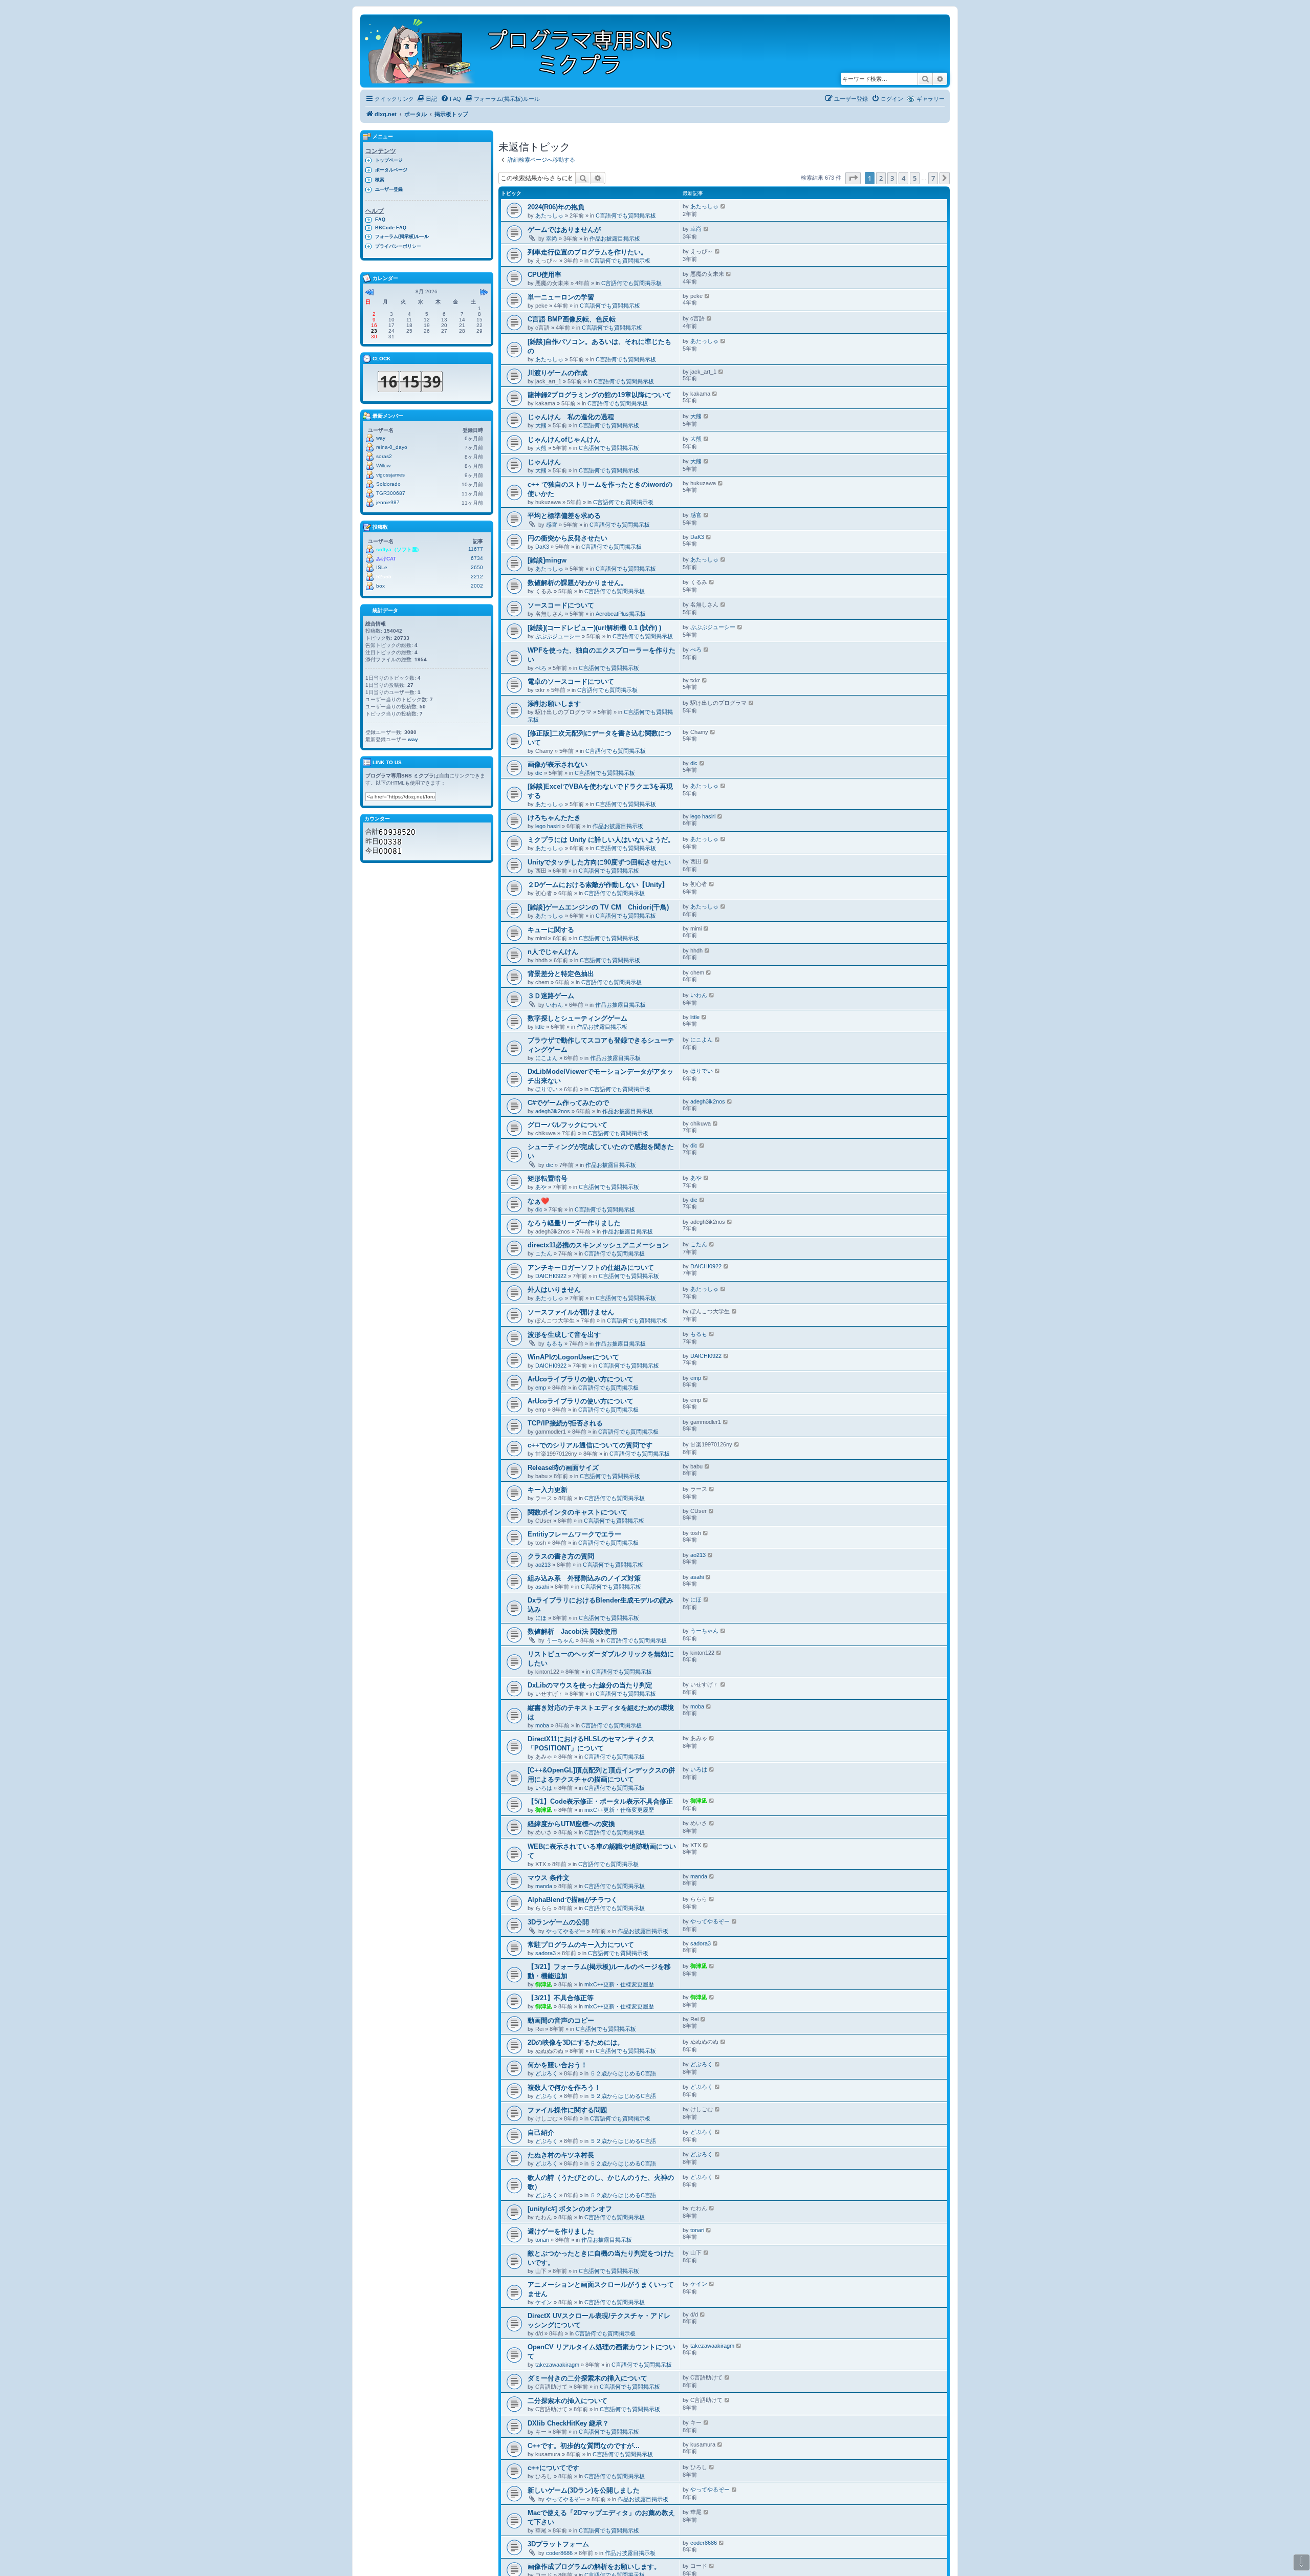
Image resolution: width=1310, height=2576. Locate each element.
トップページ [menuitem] (389, 160)
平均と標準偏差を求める (564, 516)
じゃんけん (544, 462)
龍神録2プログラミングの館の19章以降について (599, 395)
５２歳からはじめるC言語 (623, 2073)
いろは (544, 1788)
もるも (554, 1344)
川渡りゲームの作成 (558, 373)
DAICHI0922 (551, 1276)
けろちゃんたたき (554, 818)
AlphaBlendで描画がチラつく (573, 1900)
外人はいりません (554, 1290)
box (380, 586)
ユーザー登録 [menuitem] (389, 189)
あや (541, 1187)
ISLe (382, 567)
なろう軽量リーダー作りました (574, 1223)
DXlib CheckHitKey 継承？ (568, 2423)
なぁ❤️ (538, 1201)
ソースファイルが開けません (571, 1312)
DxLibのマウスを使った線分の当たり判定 (590, 1685)
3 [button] (892, 178)
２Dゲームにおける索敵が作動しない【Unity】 (598, 885)
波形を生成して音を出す (564, 1335)
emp (541, 1388)
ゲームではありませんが (564, 230)
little (540, 1027)
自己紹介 (541, 2133)
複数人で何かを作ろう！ (564, 2087)
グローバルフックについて (567, 1125)
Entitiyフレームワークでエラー (574, 1534)
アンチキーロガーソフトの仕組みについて (591, 1268)
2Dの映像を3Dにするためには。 (576, 2042)
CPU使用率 (544, 275)
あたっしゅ (549, 215)
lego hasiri (548, 826)
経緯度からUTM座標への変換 (571, 1824)
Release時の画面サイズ (563, 1468)
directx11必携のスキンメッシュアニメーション (598, 1245)
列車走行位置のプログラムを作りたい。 (587, 252)
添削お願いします (554, 703)
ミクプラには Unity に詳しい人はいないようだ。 (601, 840)
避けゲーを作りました (561, 2231)
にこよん (547, 1058)
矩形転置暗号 (548, 1178)
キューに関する (551, 930)
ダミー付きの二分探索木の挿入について (587, 2378)
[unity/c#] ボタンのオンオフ (570, 2209)
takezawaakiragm (557, 2365)
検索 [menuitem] (380, 180)
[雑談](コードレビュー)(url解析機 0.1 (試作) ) (594, 628)
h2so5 (384, 577)
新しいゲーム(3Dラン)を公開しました (584, 2490)
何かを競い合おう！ (558, 2065)
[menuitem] (427, 99)
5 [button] (915, 178)
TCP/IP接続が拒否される (565, 1423)
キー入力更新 (548, 1490)
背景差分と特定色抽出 (561, 974)
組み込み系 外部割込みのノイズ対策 (584, 1578)
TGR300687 (391, 493)
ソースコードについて (561, 605)
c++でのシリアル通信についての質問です (590, 1445)
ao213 (543, 1565)
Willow (383, 466)
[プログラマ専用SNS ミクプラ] (527, 51)
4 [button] (903, 178)
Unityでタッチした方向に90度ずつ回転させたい (599, 862)
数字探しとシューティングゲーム (577, 1018)
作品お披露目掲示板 (615, 239)
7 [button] (933, 178)
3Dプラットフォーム (558, 2544)
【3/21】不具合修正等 (561, 1998)
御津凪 (544, 1810)
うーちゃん (560, 1640)
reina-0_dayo (392, 447)
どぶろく (547, 2073)
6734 (477, 558)
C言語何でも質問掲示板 (626, 215)
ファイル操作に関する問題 (571, 2110)
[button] (853, 178)
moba (542, 1725)
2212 (477, 577)
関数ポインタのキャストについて (577, 1512)
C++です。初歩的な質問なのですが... (584, 2446)
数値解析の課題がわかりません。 (577, 583)
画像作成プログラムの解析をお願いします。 (594, 2567)
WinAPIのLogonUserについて (573, 1357)
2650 (477, 567)
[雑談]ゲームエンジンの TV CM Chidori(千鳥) (598, 907)
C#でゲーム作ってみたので (568, 1103)
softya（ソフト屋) (397, 549)
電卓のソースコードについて (571, 681)
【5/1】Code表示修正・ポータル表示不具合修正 (600, 1801)
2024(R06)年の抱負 (556, 207)
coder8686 (559, 2553)
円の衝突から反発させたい (567, 538)
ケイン (544, 2302)
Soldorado (388, 484)
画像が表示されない (558, 764)
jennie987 (388, 502)
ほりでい (547, 1089)
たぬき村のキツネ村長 (561, 2155)
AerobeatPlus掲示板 (621, 614)
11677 (476, 549)
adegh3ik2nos (553, 1111)
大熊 (541, 425)
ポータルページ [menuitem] (391, 170)
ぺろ (541, 668)
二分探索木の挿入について (567, 2401)
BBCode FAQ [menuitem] (391, 228)
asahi (542, 1587)
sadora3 (545, 1953)
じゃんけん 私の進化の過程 (571, 417)
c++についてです (553, 2468)
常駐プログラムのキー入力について (581, 1945)
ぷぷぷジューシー (558, 636)
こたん (544, 1253)
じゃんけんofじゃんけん (564, 439)
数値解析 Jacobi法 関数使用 (572, 1631)
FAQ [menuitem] (380, 220)
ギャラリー (931, 99)
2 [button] (881, 178)
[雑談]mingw (547, 560)
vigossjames (390, 475)
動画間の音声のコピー (561, 2020)
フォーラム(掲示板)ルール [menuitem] (402, 236)
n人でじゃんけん (553, 952)
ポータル (416, 114)
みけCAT (386, 559)
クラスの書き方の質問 (561, 1556)
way (381, 438)
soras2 (384, 456)
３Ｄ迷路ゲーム (551, 996)
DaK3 (542, 547)
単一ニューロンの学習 (561, 297)
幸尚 (552, 239)
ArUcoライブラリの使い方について (581, 1379)
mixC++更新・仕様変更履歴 (619, 1810)
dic (539, 773)
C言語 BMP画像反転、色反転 (572, 319)
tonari (542, 2240)
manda (544, 1886)
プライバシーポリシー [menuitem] (398, 246)
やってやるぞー (566, 1931)
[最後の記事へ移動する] (723, 206)
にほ (541, 1618)
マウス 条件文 (549, 1878)
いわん (554, 1005)
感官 (552, 525)
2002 (477, 586)
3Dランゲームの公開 (558, 1922)
